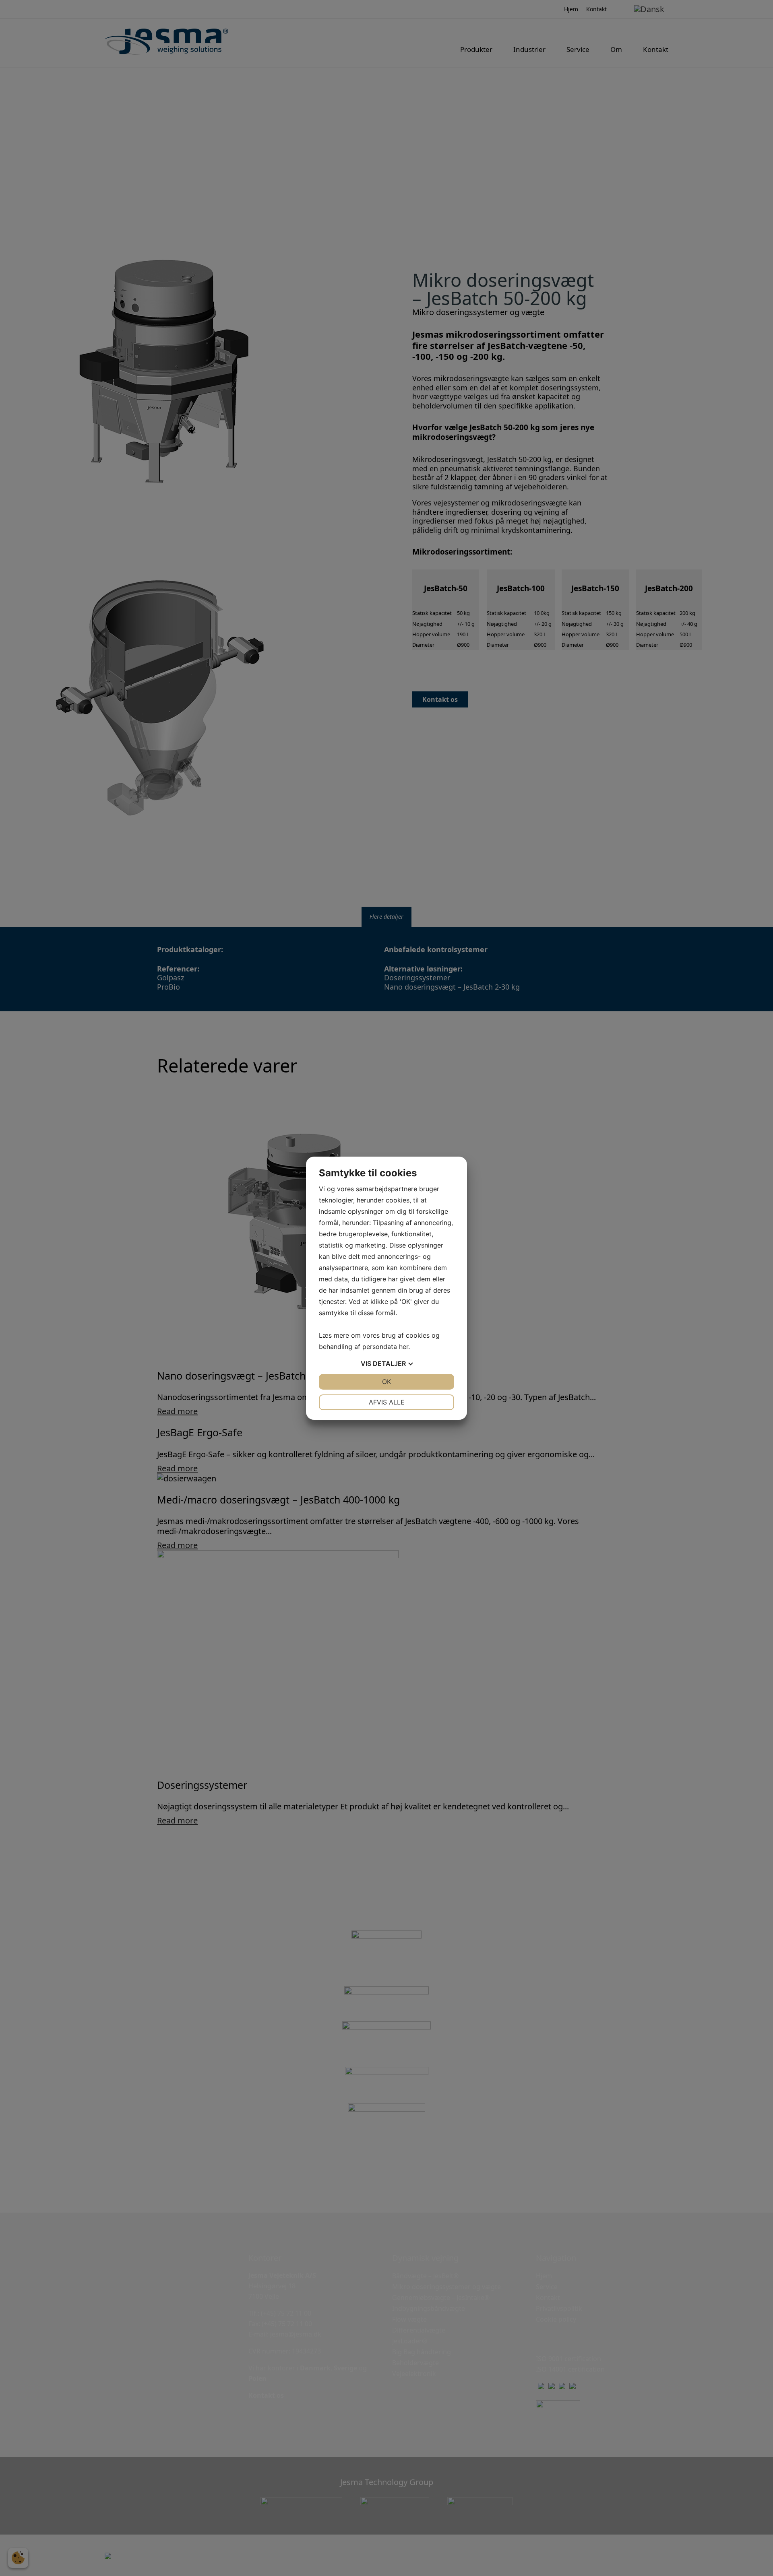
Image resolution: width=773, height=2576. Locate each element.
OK (386, 1382)
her (404, 1347)
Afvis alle (387, 1402)
